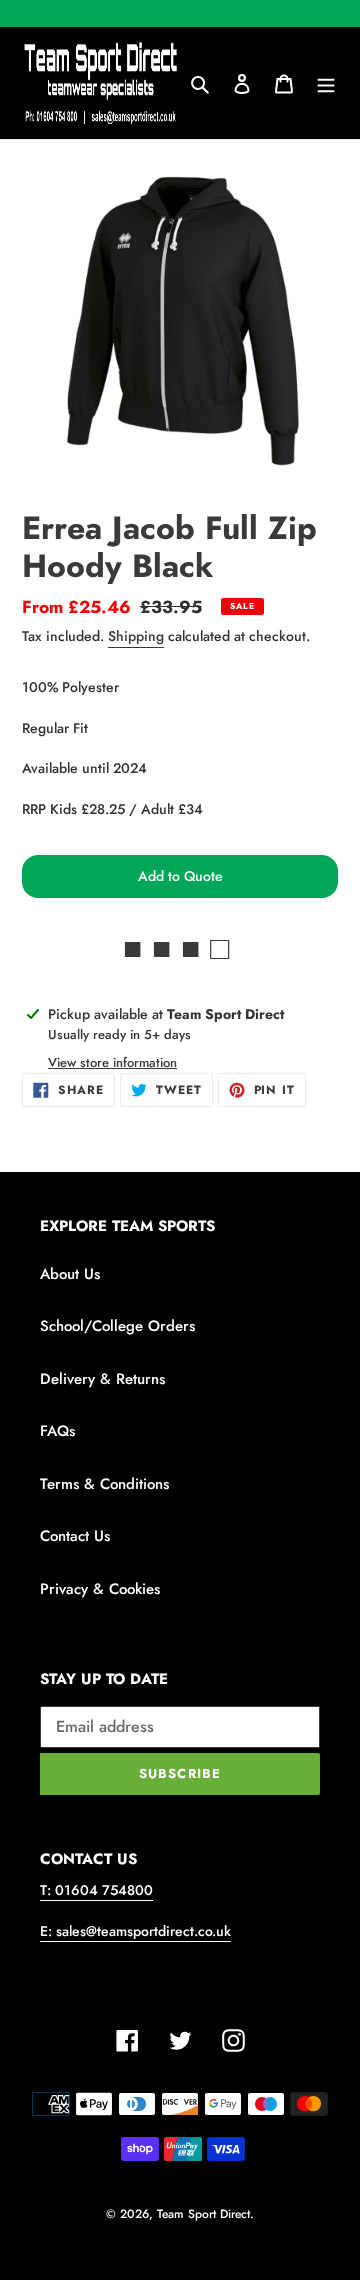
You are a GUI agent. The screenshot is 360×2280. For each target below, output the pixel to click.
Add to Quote (180, 876)
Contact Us (75, 1536)
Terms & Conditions (104, 1484)
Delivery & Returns (102, 1379)
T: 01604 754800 (96, 1890)
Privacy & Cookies (100, 1589)
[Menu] (326, 83)
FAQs (57, 1431)
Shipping (136, 636)
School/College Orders (117, 1326)
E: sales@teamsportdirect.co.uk (135, 1931)
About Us (70, 1274)
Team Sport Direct (203, 2214)
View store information (112, 1062)
